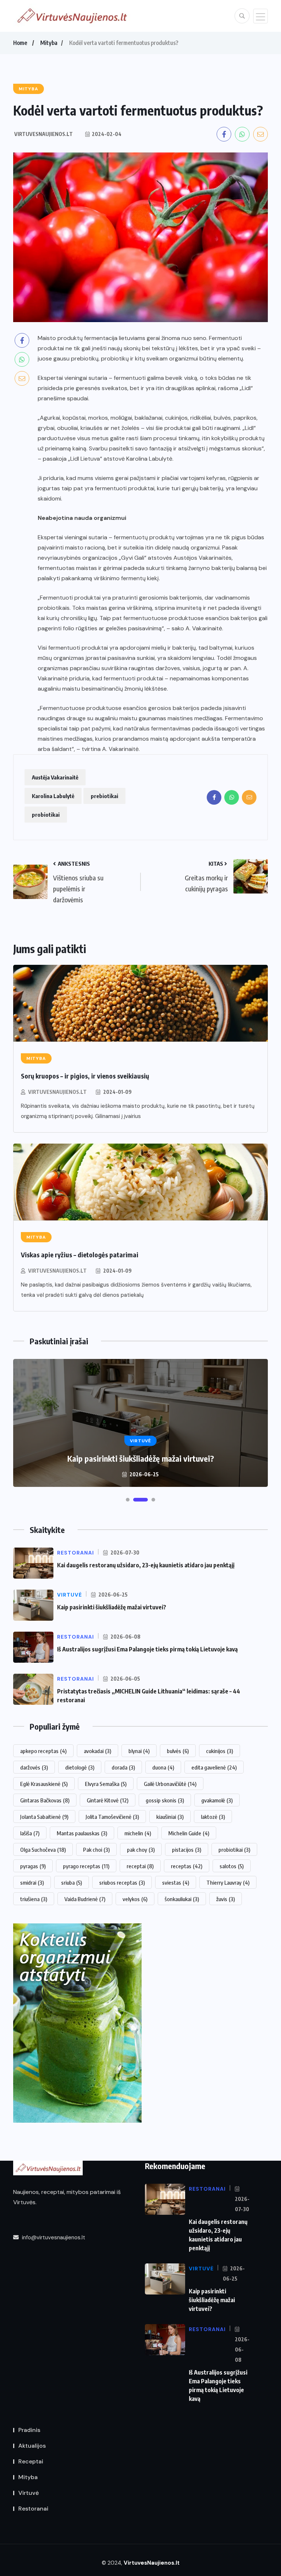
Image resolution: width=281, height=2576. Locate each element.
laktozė (213, 1817)
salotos (232, 1866)
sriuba (72, 1882)
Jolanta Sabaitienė (44, 1817)
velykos (135, 1899)
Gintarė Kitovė (108, 1800)
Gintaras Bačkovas (45, 1800)
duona (163, 1767)
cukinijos (220, 1751)
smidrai (32, 1882)
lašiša (30, 1833)
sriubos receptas (122, 1882)
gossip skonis (165, 1800)
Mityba (49, 43)
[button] (128, 1500)
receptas (187, 1866)
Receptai (31, 2461)
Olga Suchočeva (43, 1850)
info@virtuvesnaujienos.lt (53, 2237)
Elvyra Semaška (106, 1784)
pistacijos (187, 1850)
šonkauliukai (182, 1899)
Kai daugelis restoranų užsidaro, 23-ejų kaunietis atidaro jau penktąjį (146, 1565)
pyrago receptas (86, 1866)
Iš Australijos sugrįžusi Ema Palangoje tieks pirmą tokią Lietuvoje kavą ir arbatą (140, 1453)
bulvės (178, 1751)
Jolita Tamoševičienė (112, 1817)
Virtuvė (29, 2493)
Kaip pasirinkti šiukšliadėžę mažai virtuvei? (112, 1607)
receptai (140, 1866)
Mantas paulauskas (82, 1833)
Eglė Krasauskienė (44, 1784)
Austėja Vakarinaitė (55, 777)
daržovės (34, 1767)
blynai (139, 1751)
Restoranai (33, 2509)
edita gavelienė (214, 1767)
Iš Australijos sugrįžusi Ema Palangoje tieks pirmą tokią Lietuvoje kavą (147, 1649)
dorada (123, 1767)
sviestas (176, 1882)
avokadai (98, 1751)
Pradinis (29, 2430)
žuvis (226, 1899)
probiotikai (46, 815)
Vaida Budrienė (85, 1899)
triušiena (34, 1899)
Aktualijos (32, 2446)
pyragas (33, 1866)
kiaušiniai (170, 1817)
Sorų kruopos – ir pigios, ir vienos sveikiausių (85, 1076)
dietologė (80, 1767)
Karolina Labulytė (53, 796)
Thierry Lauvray (228, 1882)
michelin (138, 1833)
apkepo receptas (43, 1751)
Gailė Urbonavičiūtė (170, 1784)
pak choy (141, 1850)
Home (20, 43)
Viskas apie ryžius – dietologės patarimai (80, 1255)
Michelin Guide (189, 1833)
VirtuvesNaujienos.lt (57, 1092)
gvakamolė (217, 1800)
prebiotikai (104, 796)
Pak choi (96, 1850)
